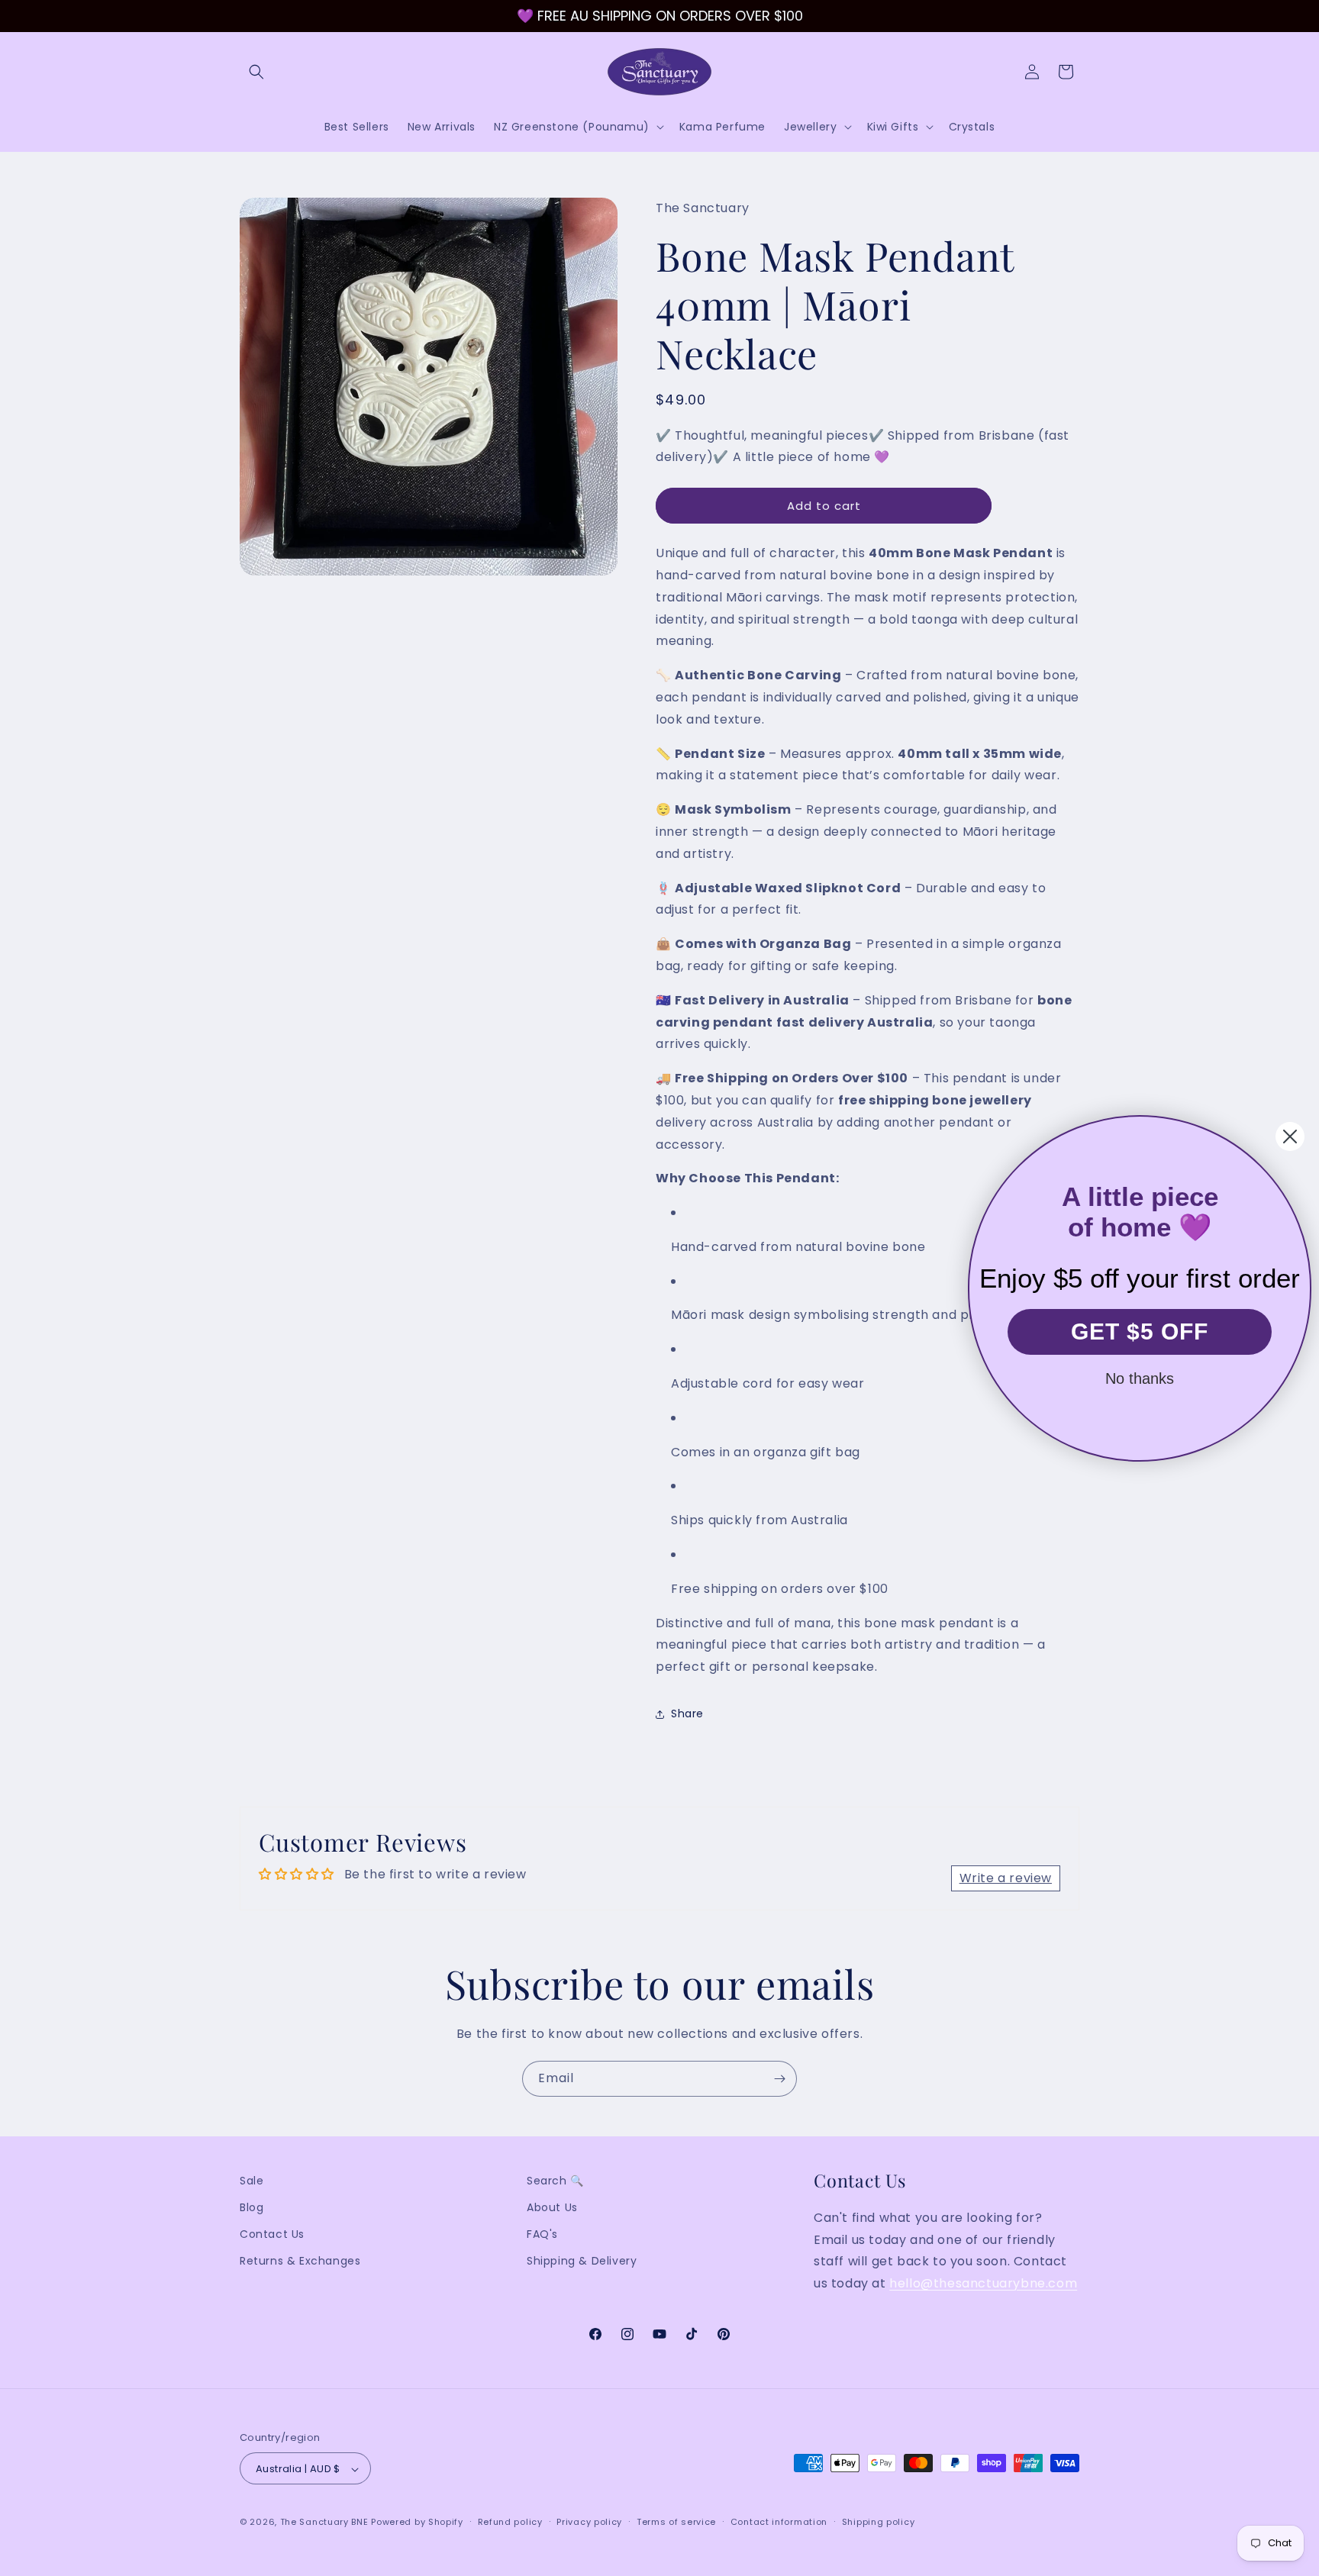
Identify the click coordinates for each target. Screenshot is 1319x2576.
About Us (552, 2207)
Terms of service (676, 2522)
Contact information (779, 2522)
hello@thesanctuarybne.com (983, 2283)
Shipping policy (879, 2522)
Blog (252, 2207)
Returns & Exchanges (300, 2262)
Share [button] (687, 1714)
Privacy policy (589, 2522)
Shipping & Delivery (582, 2262)
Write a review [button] (1006, 1878)
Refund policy (510, 2522)
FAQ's (542, 2235)
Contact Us (272, 2235)
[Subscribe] (779, 2079)
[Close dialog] (1290, 1136)
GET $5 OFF (1140, 1332)
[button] (256, 72)
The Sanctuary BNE (324, 2523)
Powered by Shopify (417, 2523)
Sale (252, 2181)
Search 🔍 (555, 2181)
